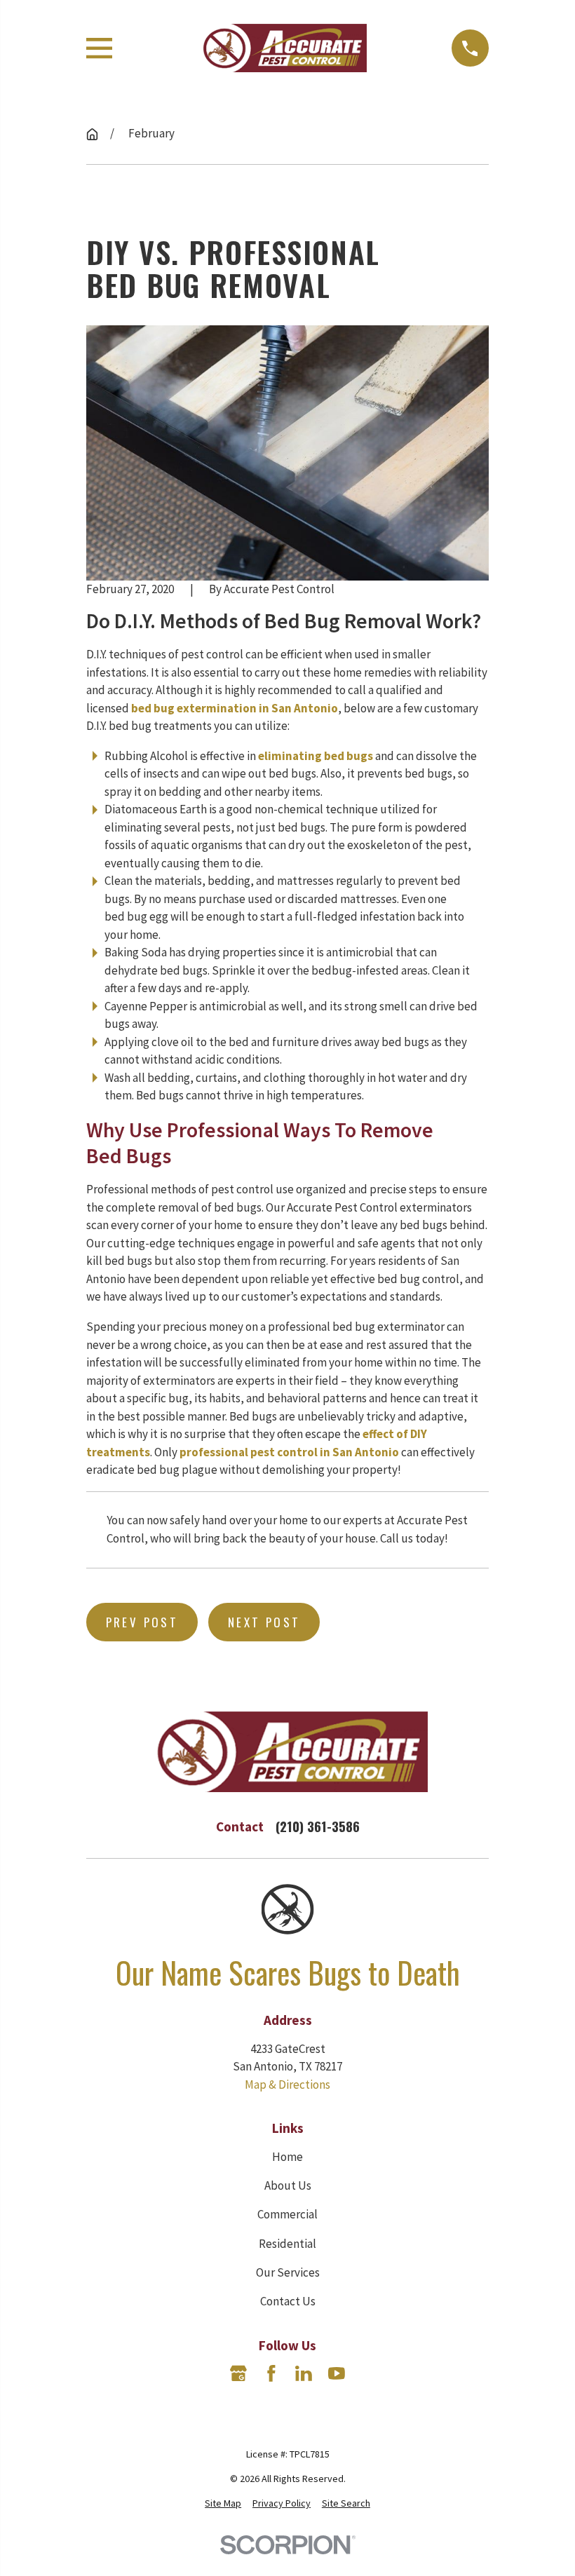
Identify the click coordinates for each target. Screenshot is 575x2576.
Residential (287, 2244)
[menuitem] (223, 2503)
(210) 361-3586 (318, 1826)
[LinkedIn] (304, 2373)
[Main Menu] (99, 48)
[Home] (282, 48)
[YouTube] (337, 2373)
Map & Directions (287, 2084)
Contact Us (288, 2301)
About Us (288, 2185)
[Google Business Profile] (238, 2373)
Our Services (288, 2272)
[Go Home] (92, 134)
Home (287, 2157)
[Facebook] (271, 2373)
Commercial (287, 2214)
